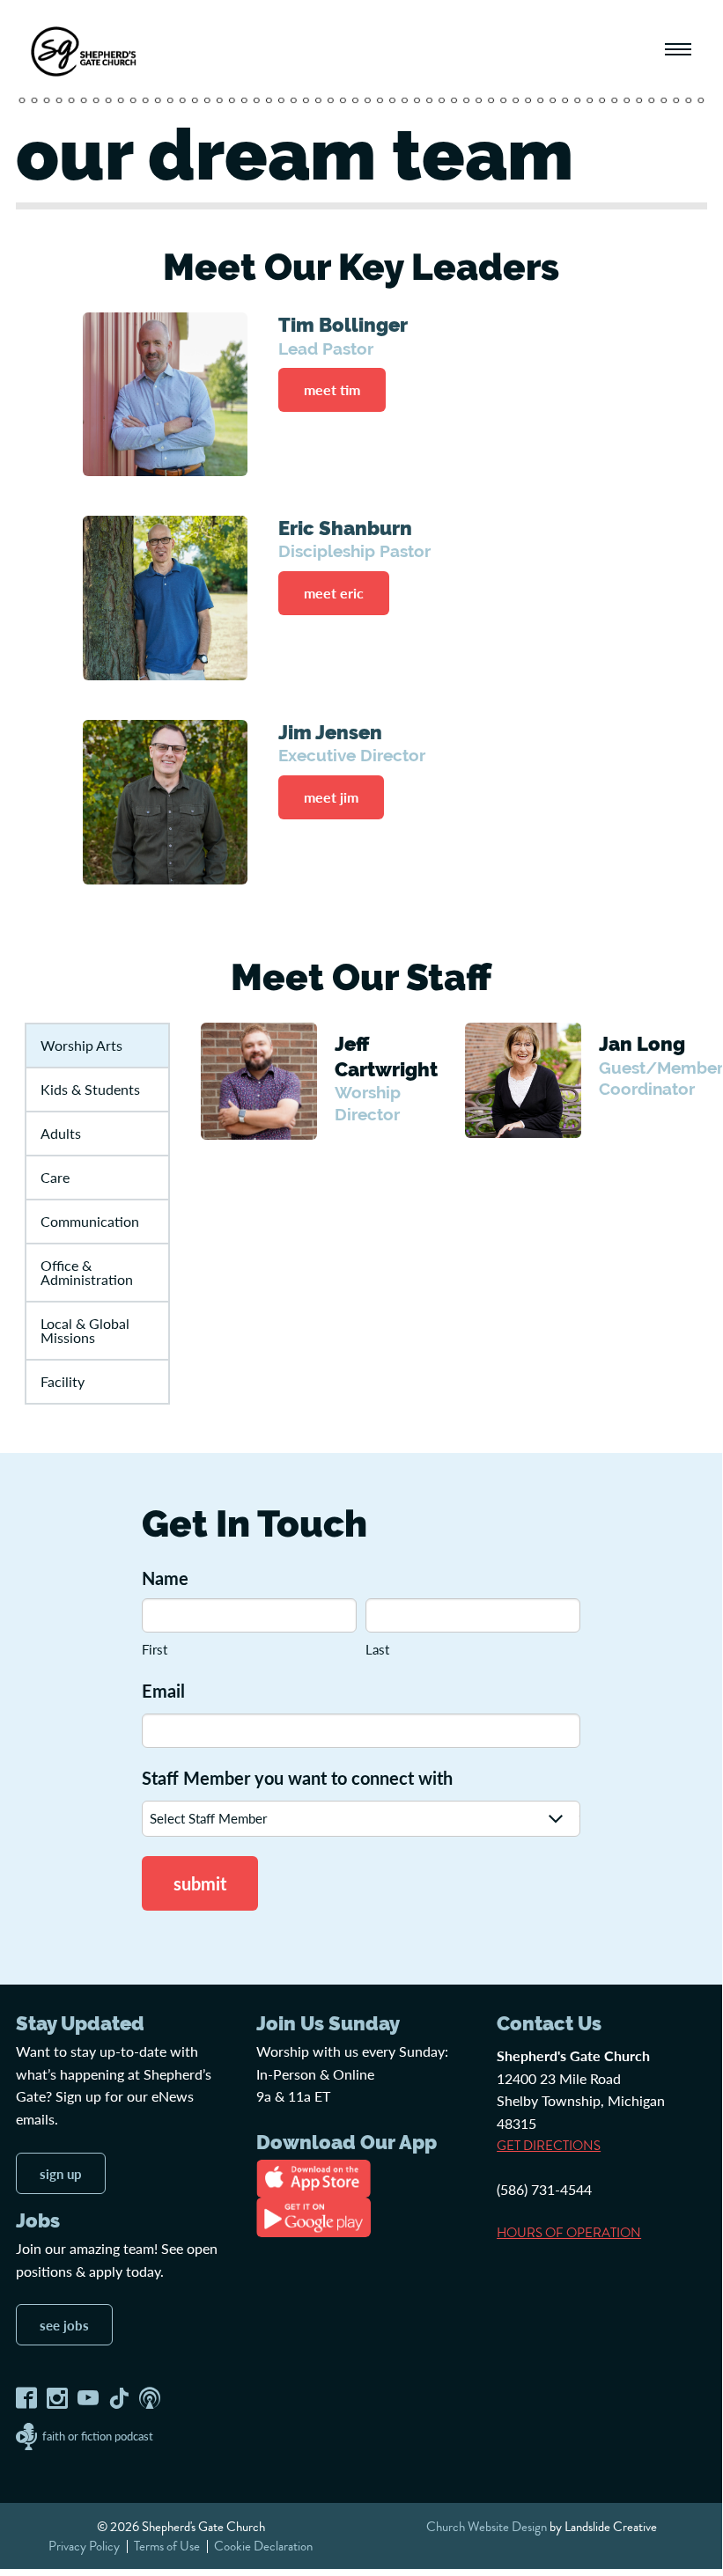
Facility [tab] (63, 1381)
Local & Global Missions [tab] (85, 1330)
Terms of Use (167, 2546)
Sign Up (61, 2173)
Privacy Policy (84, 2546)
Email (163, 1691)
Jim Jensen (330, 732)
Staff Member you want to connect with (297, 1778)
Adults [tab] (61, 1133)
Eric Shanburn (345, 528)
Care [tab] (55, 1177)
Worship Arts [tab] (81, 1045)
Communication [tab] (90, 1221)
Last (377, 1649)
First (155, 1649)
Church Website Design (487, 2527)
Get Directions (549, 2146)
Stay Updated (80, 2023)
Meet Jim (331, 797)
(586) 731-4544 (544, 2189)
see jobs (64, 2325)
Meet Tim (332, 389)
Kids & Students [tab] (90, 1089)
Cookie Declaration (263, 2546)
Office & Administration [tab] (87, 1272)
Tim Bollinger (343, 325)
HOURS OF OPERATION (569, 2233)
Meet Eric (334, 593)
